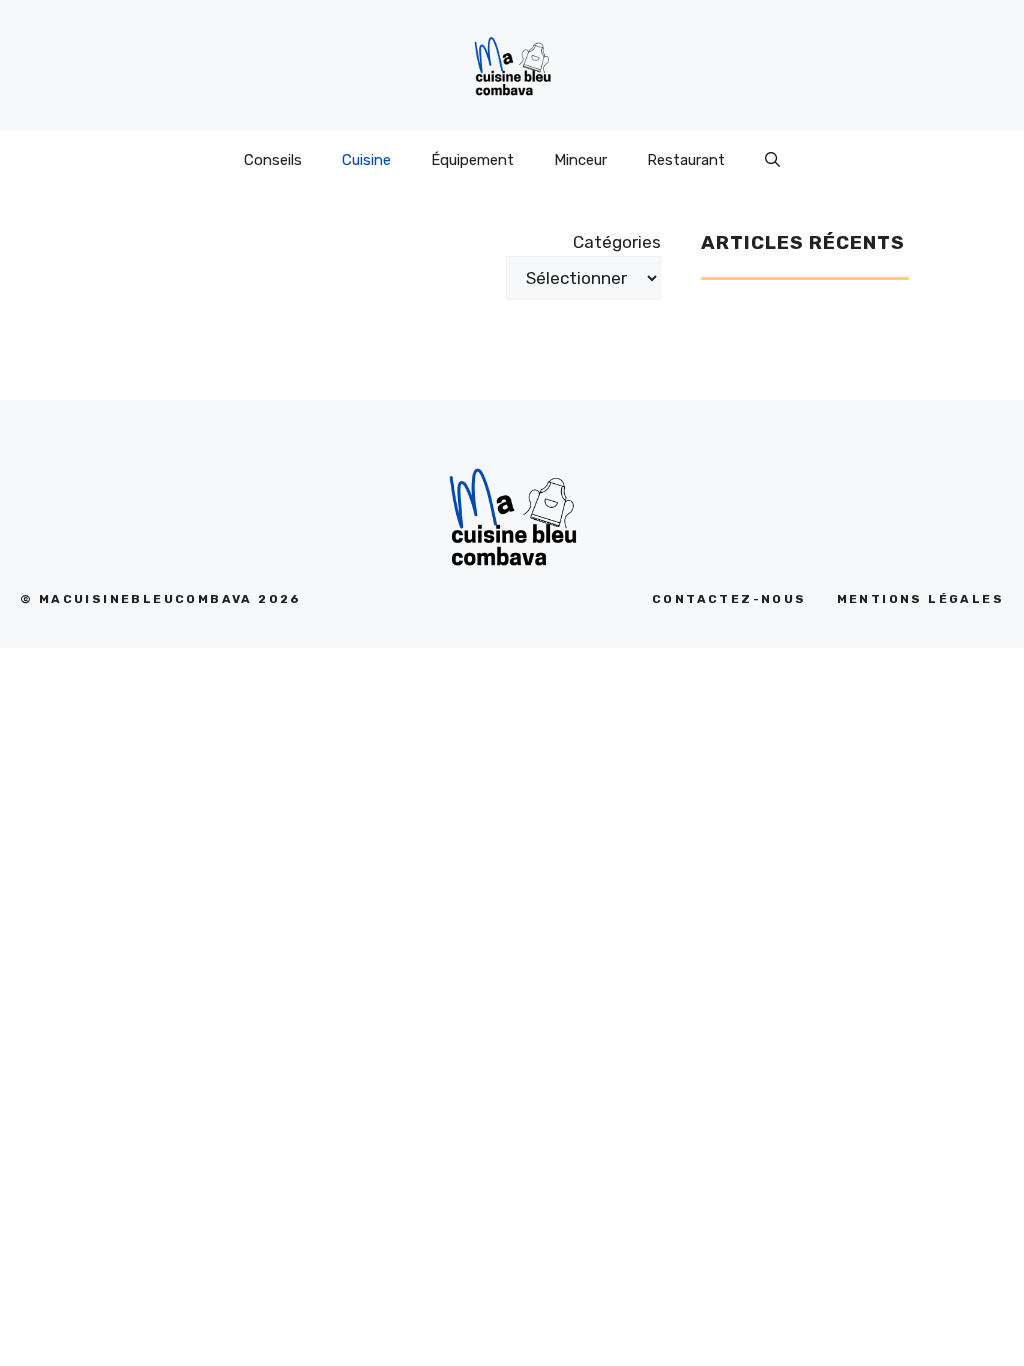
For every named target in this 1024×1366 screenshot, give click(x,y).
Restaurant (686, 160)
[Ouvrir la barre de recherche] (772, 160)
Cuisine (366, 160)
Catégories (617, 242)
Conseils (273, 160)
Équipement (472, 160)
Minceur (580, 160)
